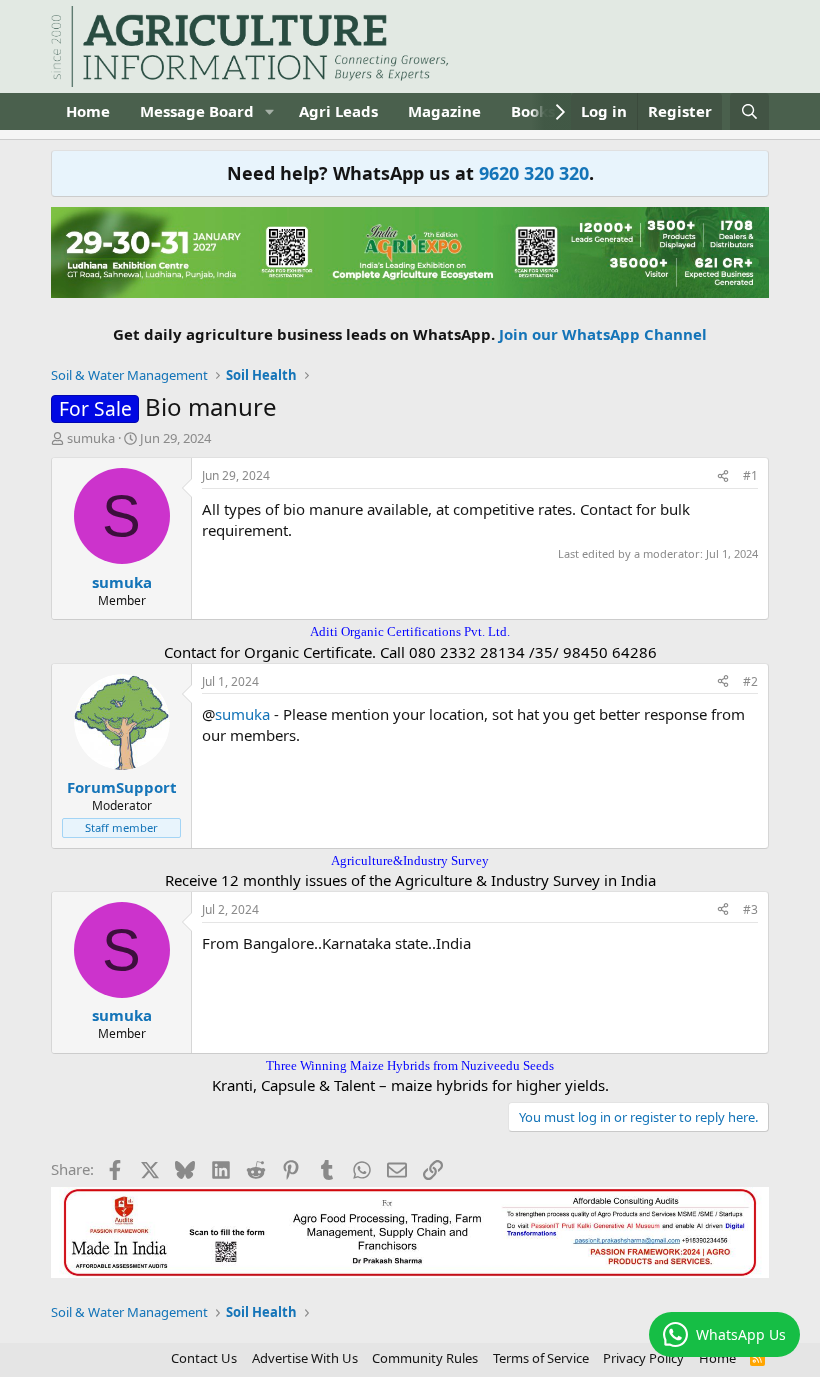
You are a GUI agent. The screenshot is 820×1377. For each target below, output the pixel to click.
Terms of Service (541, 1358)
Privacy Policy (643, 1358)
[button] (270, 111)
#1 (750, 475)
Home (88, 111)
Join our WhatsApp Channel (603, 334)
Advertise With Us (305, 1358)
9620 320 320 (534, 173)
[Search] (749, 111)
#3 (750, 909)
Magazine (444, 111)
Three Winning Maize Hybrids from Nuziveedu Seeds (410, 1065)
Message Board (197, 111)
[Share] (723, 476)
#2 (750, 681)
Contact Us (204, 1358)
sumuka (91, 438)
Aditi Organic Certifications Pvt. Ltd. (410, 631)
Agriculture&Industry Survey (410, 860)
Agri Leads (338, 111)
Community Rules (425, 1358)
